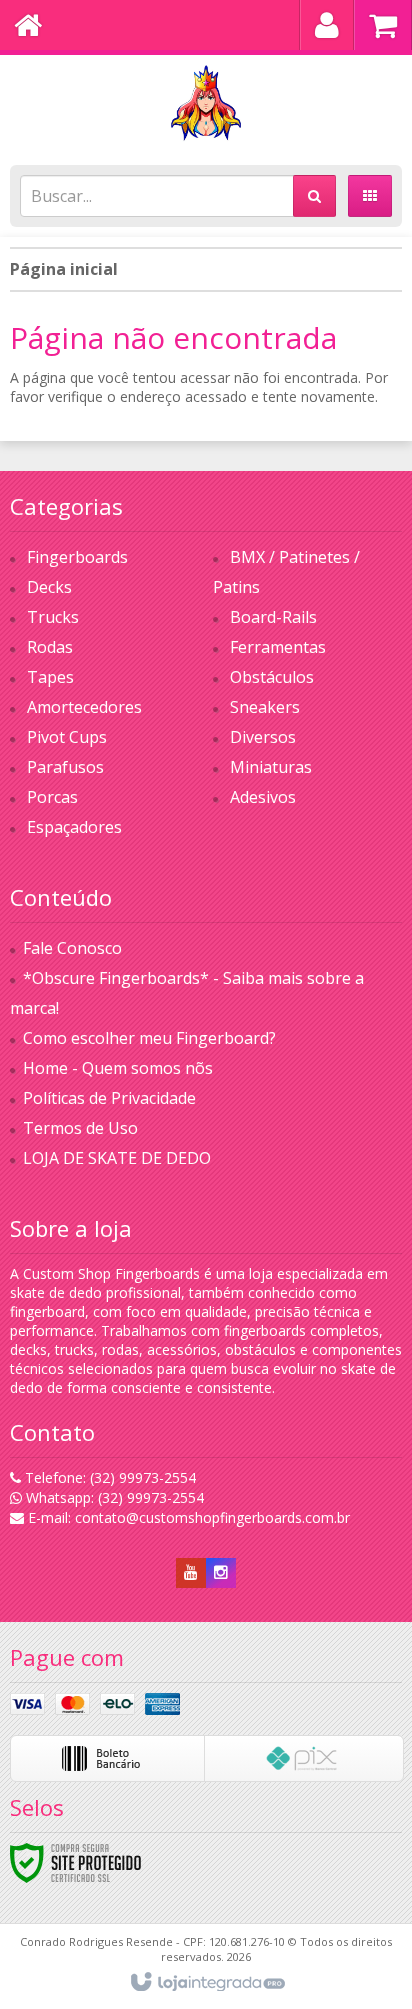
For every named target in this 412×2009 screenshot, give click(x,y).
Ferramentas (278, 647)
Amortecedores (84, 707)
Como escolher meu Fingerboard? (149, 1038)
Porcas (52, 797)
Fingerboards (77, 557)
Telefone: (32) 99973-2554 (108, 1477)
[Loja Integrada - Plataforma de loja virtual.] (206, 1983)
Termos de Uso (80, 1128)
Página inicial (64, 269)
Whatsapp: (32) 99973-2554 (113, 1497)
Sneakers (265, 707)
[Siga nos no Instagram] (221, 1572)
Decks (49, 587)
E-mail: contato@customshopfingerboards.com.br (187, 1517)
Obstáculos (272, 677)
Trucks (53, 617)
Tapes (50, 677)
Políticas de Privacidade (109, 1098)
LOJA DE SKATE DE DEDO (117, 1158)
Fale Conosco (72, 948)
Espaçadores (74, 827)
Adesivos (263, 797)
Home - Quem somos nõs (118, 1068)
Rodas (50, 647)
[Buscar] (314, 196)
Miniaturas (271, 767)
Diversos (263, 737)
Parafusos (65, 767)
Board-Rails (273, 617)
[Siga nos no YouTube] (191, 1572)
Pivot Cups (67, 737)
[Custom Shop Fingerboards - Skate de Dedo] (206, 105)
